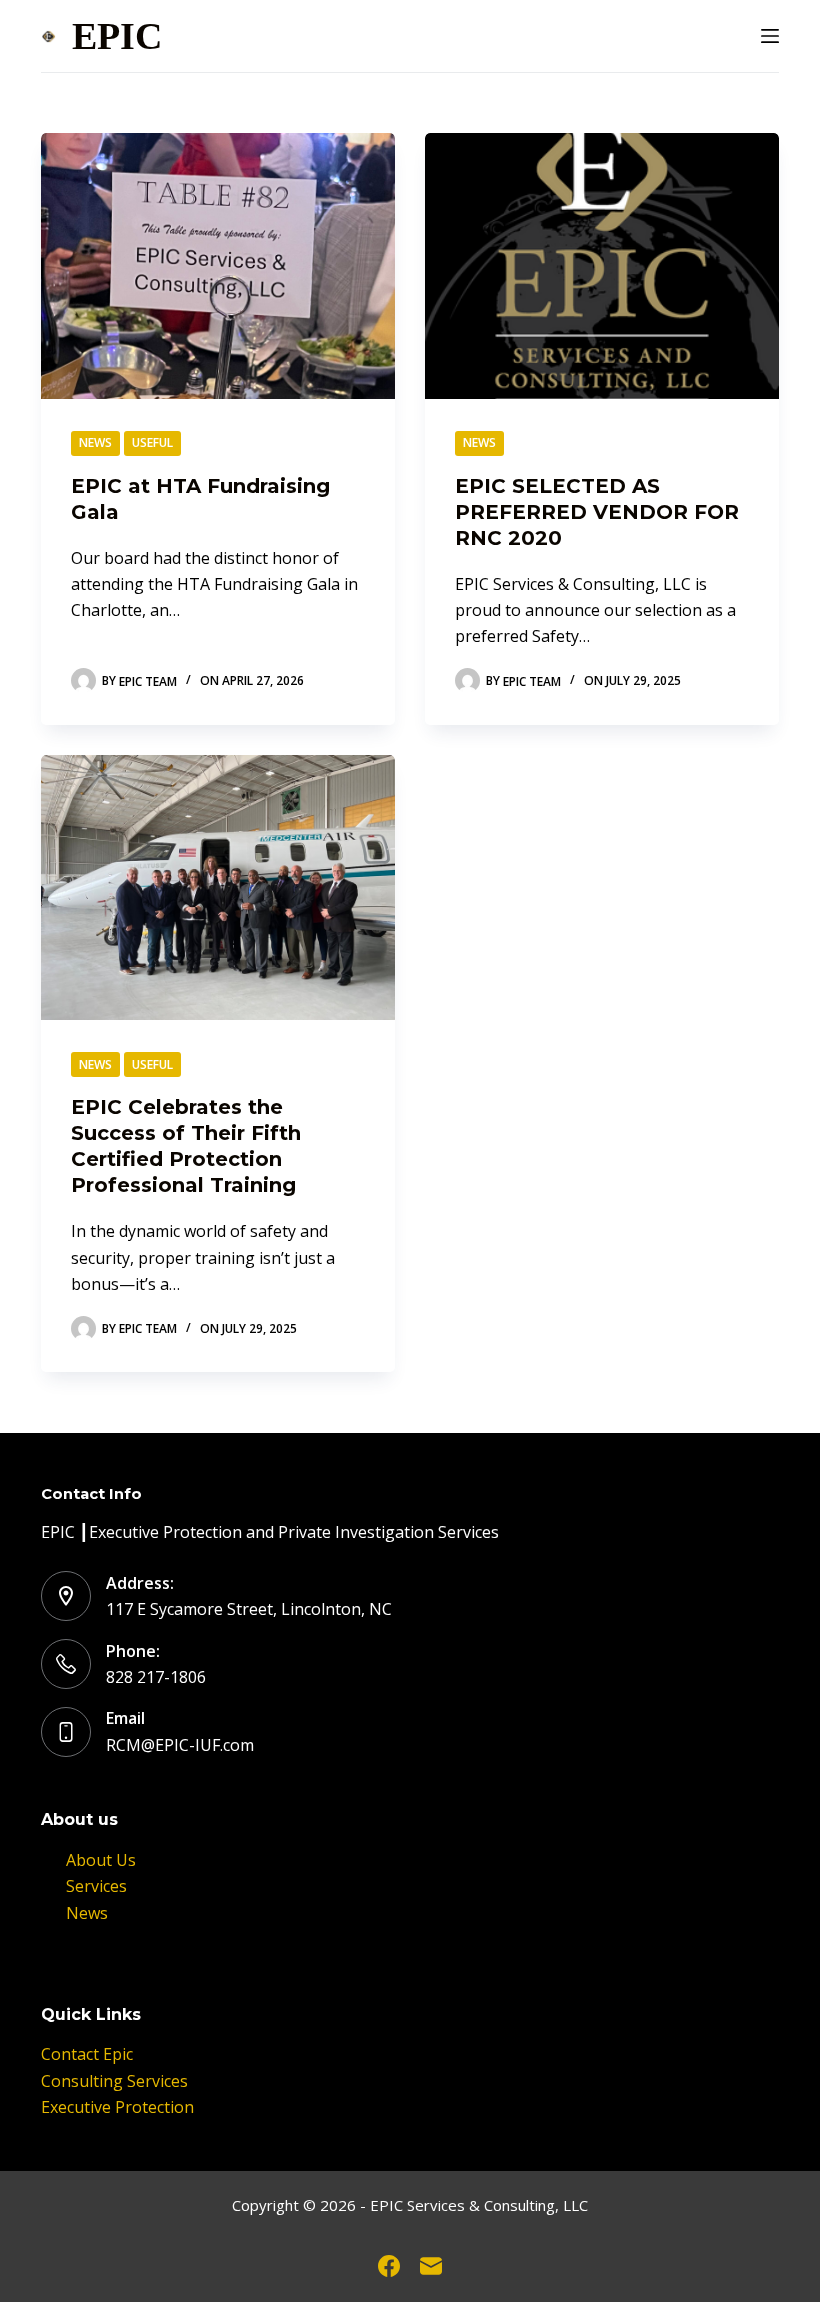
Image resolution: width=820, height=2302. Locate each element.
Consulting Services (114, 2081)
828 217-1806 (156, 1677)
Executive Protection (117, 2107)
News (95, 442)
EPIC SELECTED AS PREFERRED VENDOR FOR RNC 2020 (597, 512)
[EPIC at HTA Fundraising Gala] (218, 266)
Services (96, 1886)
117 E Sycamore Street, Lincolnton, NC (249, 1609)
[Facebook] (389, 2266)
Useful (152, 442)
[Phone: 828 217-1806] (66, 1664)
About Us (101, 1860)
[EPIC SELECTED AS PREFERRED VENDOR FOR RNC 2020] (602, 266)
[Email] (431, 2266)
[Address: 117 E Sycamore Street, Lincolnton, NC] (66, 1596)
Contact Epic (87, 2054)
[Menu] (770, 36)
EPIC (117, 36)
